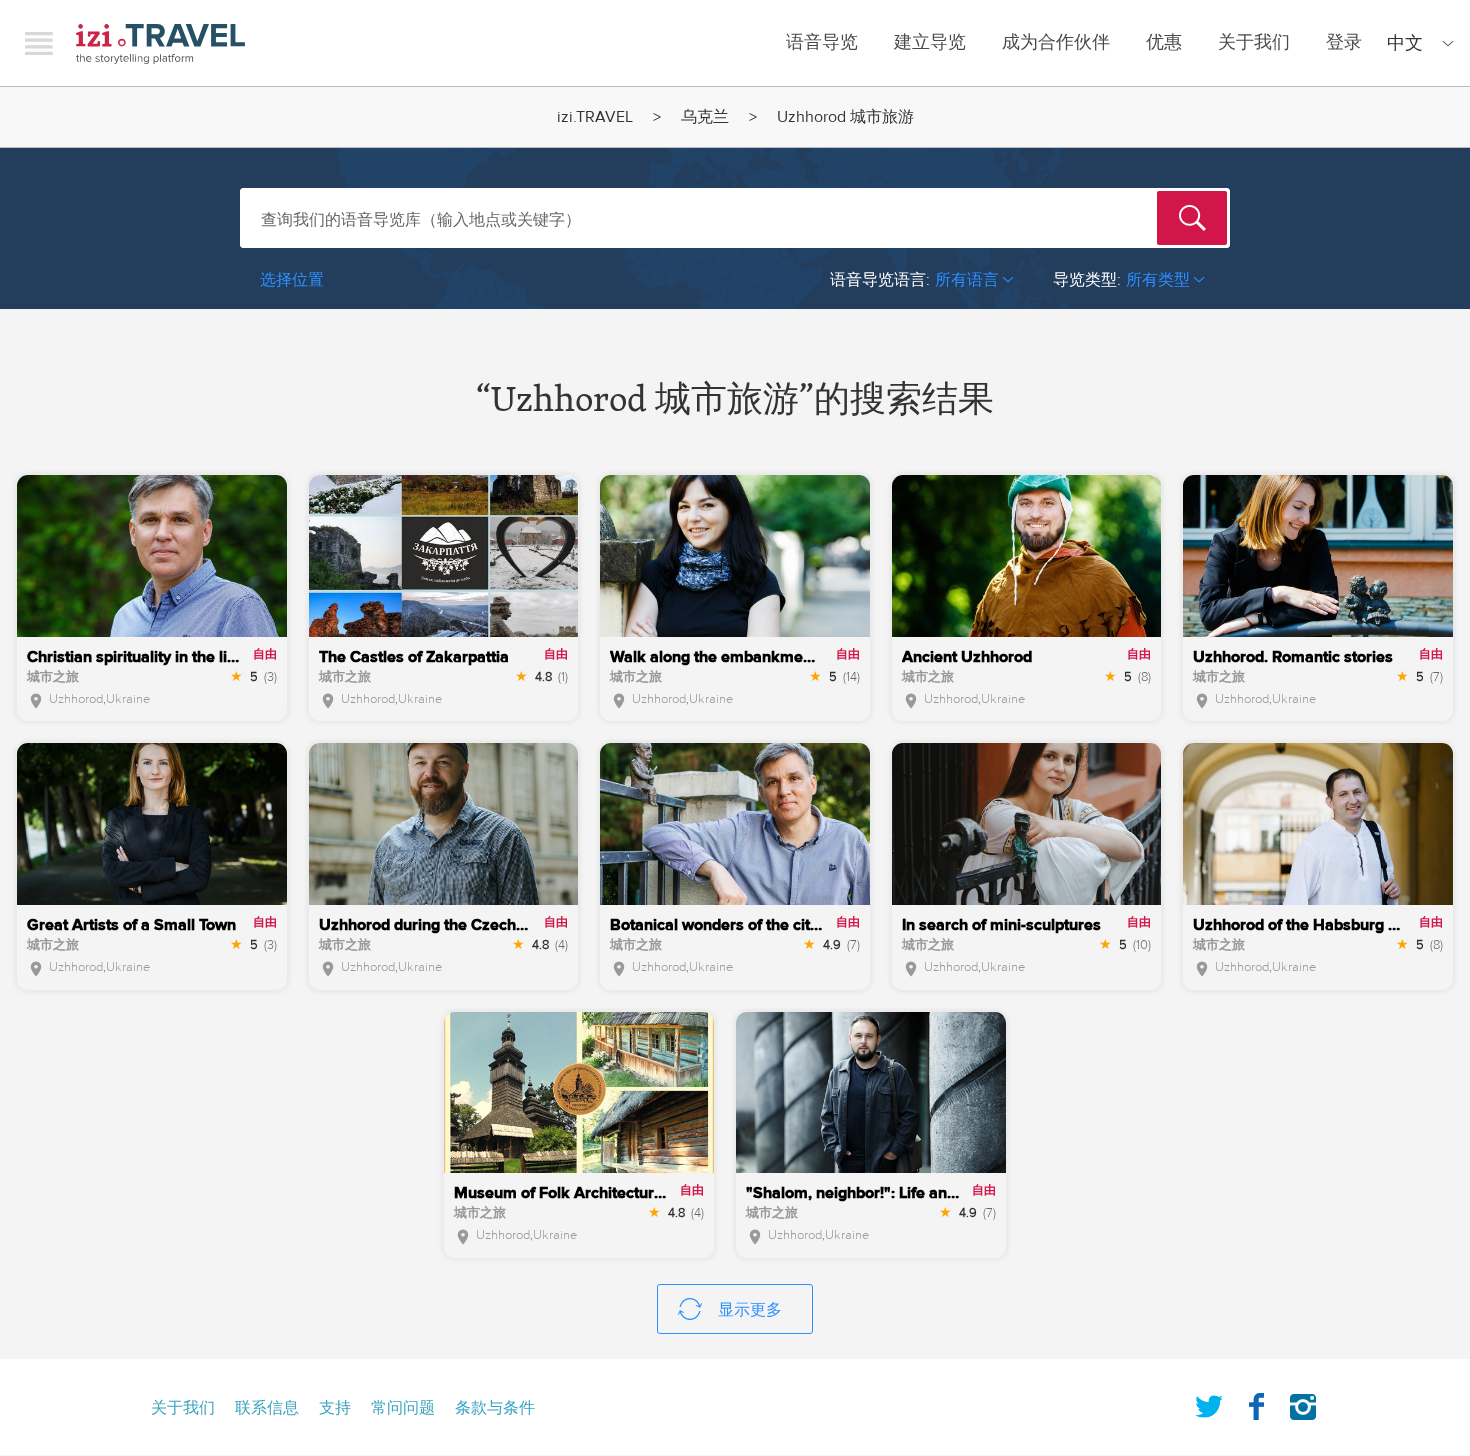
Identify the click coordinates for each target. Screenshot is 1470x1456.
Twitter (1209, 1403)
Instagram (1303, 1403)
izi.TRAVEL (160, 43)
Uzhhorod (76, 699)
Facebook (1256, 1403)
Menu (39, 43)
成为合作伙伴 (1056, 42)
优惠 (1164, 42)
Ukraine (128, 699)
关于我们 (1254, 42)
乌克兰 (705, 117)
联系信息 (267, 1408)
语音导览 (822, 42)
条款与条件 (495, 1408)
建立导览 (930, 42)
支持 (335, 1408)
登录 (1344, 42)
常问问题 (403, 1408)
